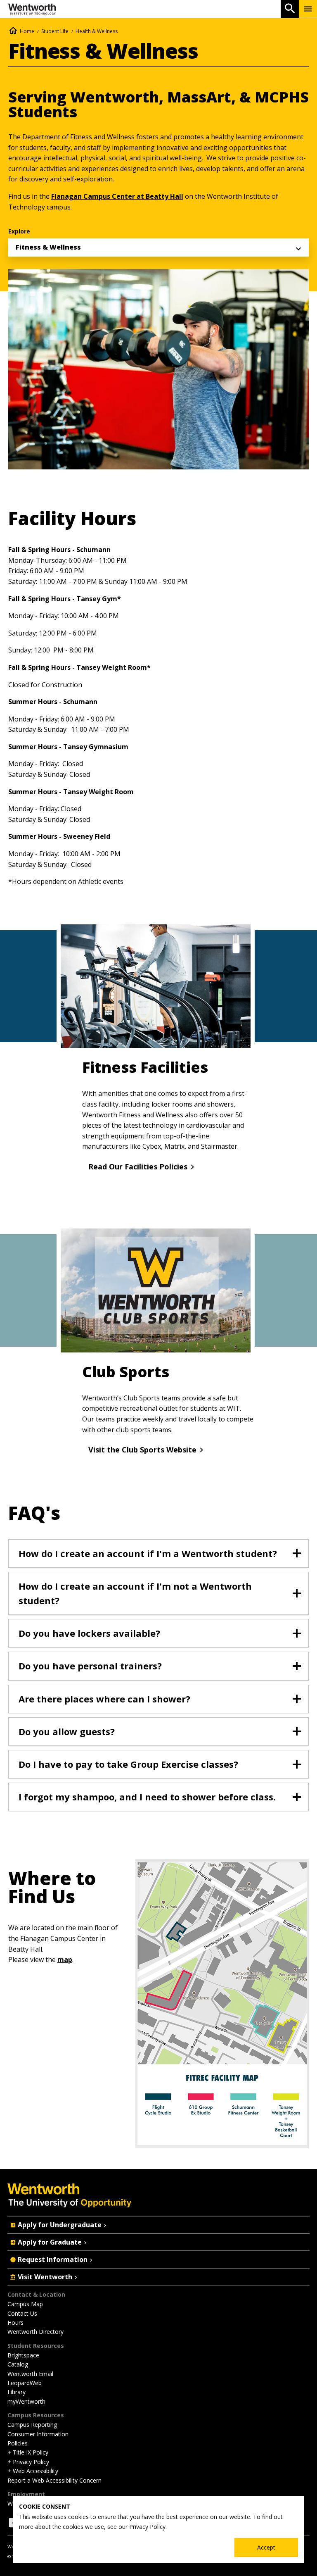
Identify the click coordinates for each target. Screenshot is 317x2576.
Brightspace (23, 2355)
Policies (18, 2443)
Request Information (53, 2259)
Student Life (55, 31)
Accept (266, 2547)
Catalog (18, 2364)
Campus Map (25, 2304)
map (65, 1959)
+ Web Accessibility (33, 2471)
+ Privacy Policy (28, 2462)
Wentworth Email (30, 2374)
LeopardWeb (25, 2383)
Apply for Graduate (50, 2242)
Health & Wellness (97, 31)
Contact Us (22, 2313)
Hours (15, 2322)
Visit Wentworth (45, 2277)
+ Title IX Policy (28, 2452)
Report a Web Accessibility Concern (54, 2480)
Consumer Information (38, 2434)
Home (27, 31)
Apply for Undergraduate (60, 2225)
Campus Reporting (32, 2425)
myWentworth (26, 2401)
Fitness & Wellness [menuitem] (48, 247)
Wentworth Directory (35, 2332)
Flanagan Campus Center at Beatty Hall (117, 196)
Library (17, 2392)
